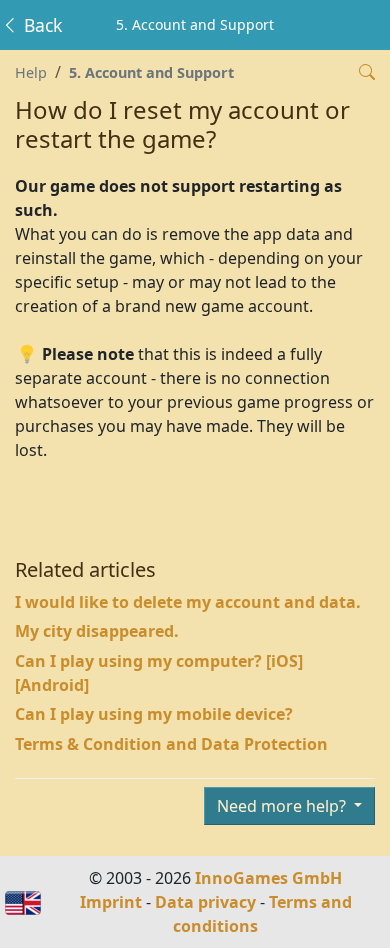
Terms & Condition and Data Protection (171, 744)
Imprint (111, 902)
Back (40, 25)
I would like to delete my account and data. (188, 602)
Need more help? (283, 806)
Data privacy (205, 902)
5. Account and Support (151, 72)
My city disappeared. (97, 631)
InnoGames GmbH (268, 878)
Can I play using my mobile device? (154, 714)
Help (31, 72)
